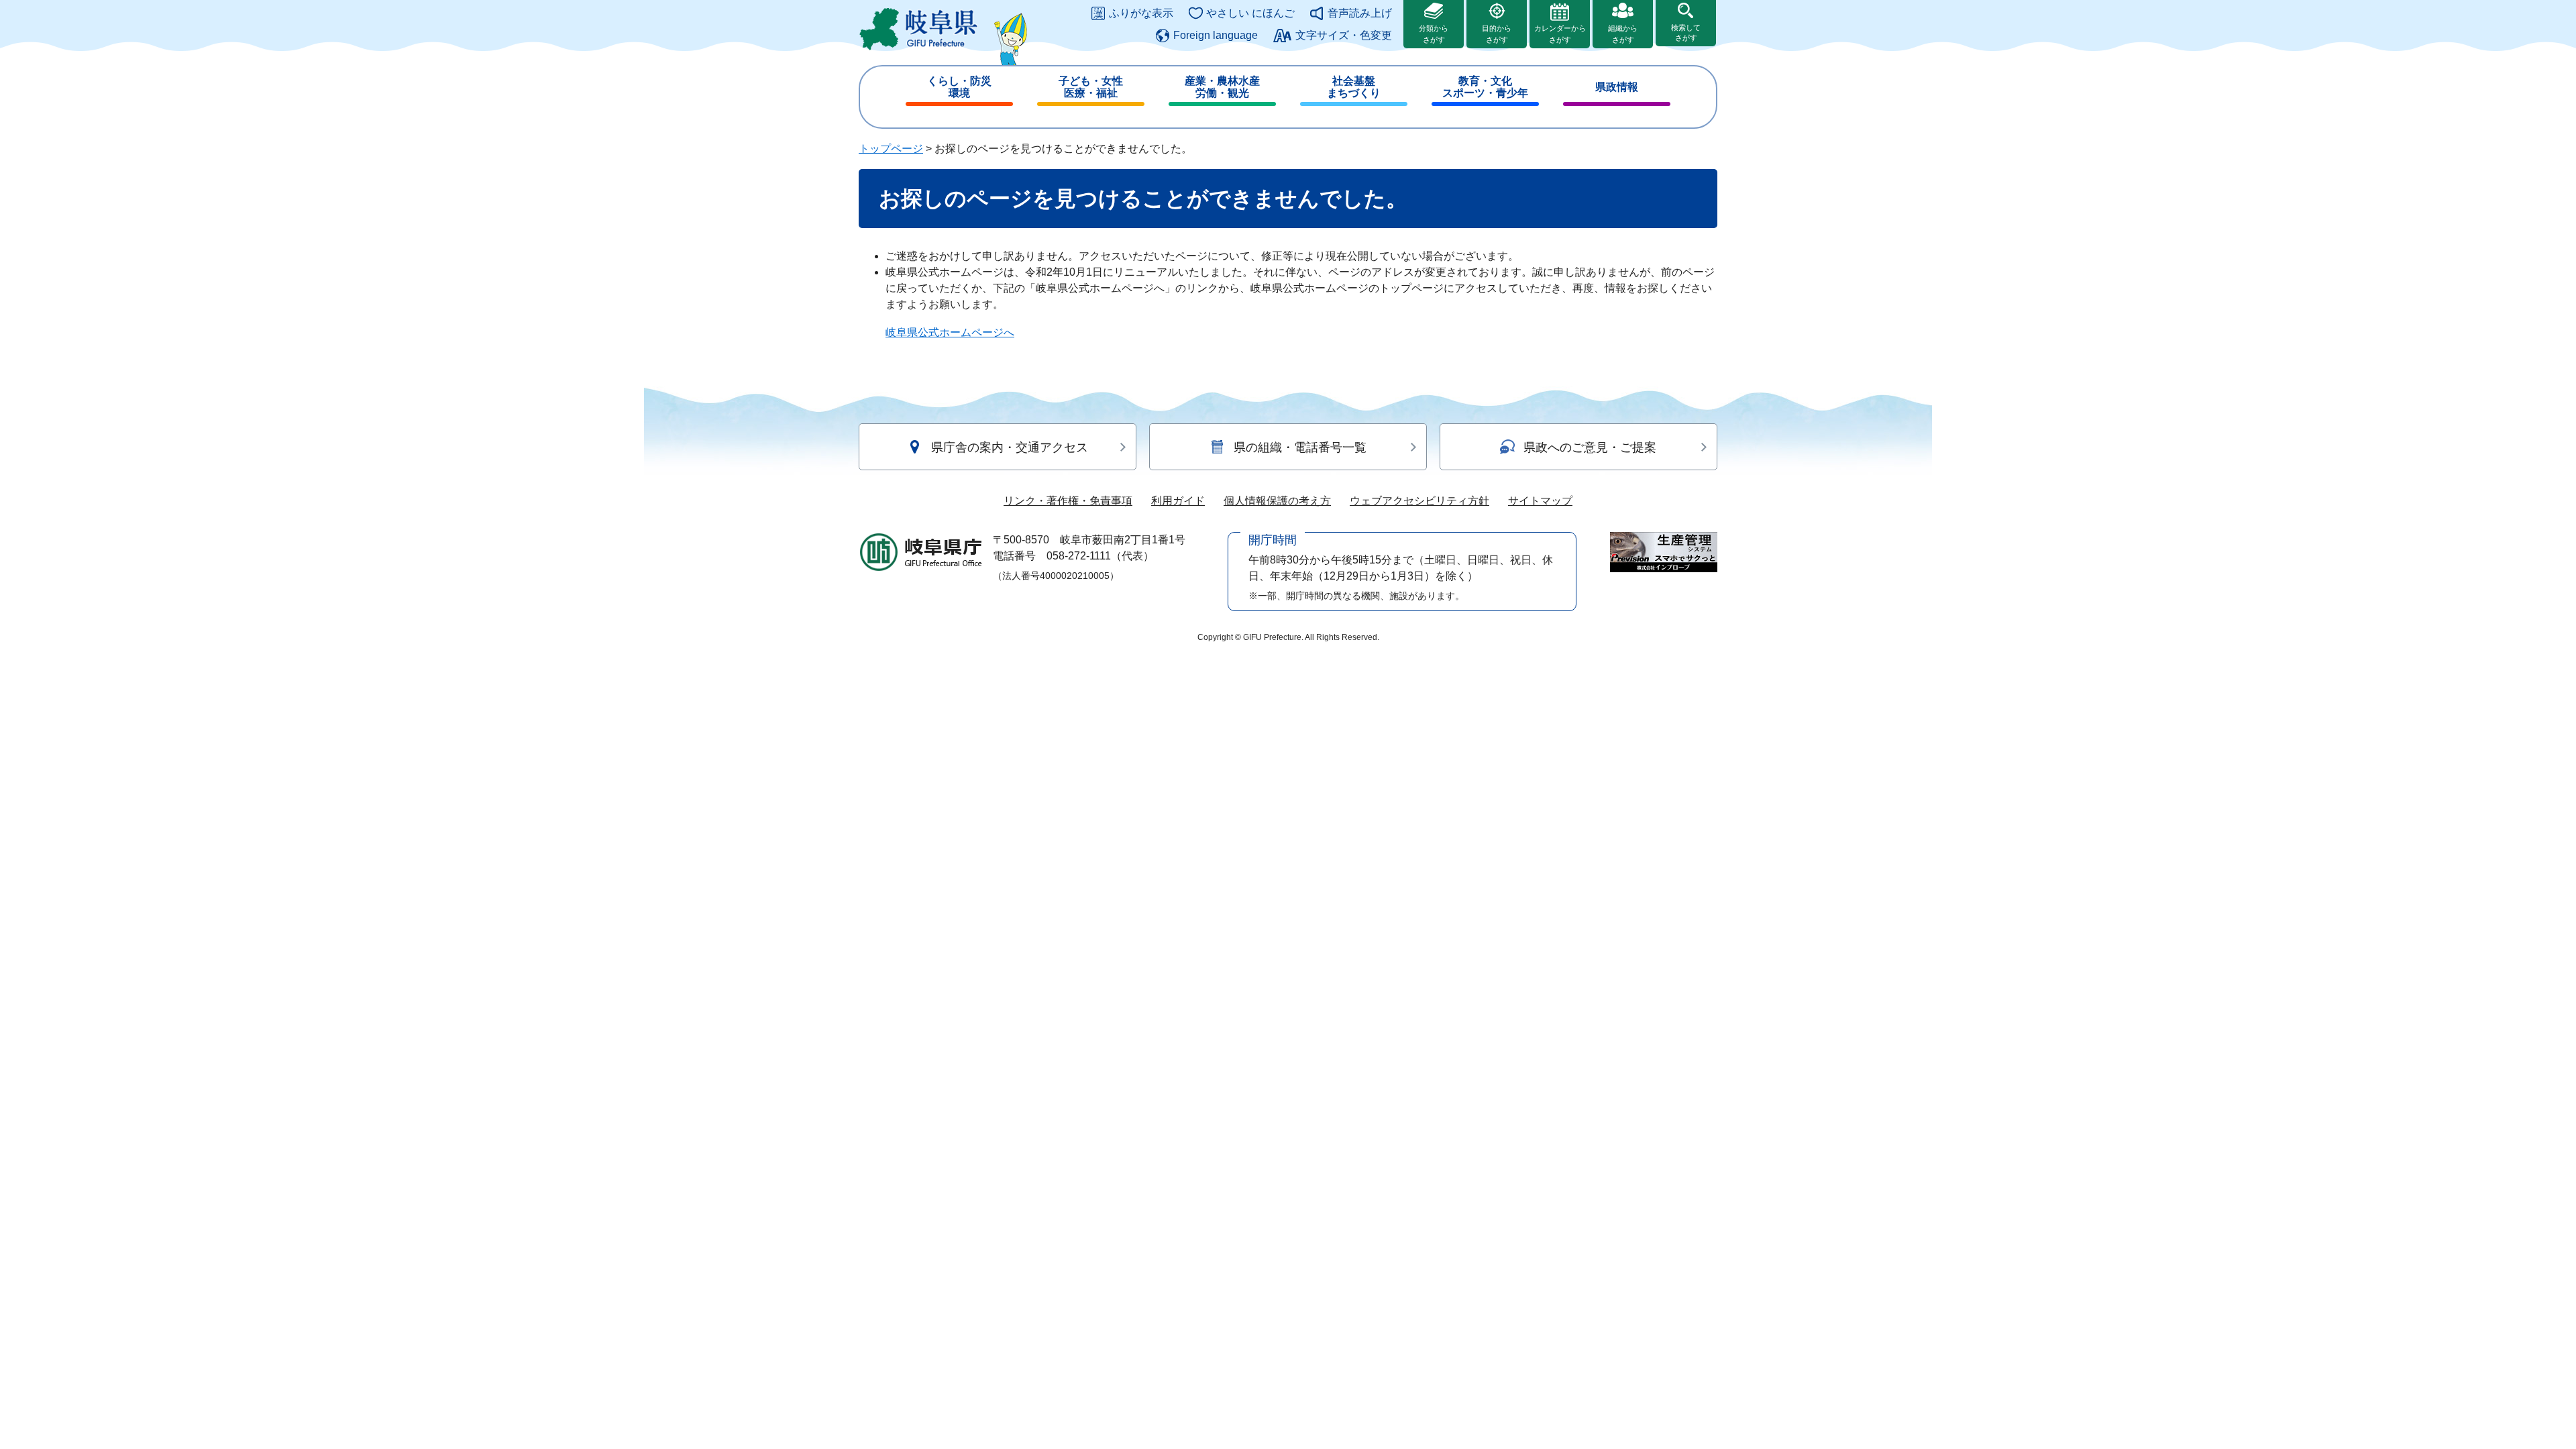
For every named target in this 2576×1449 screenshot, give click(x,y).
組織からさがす (1623, 34)
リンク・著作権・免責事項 (1068, 501)
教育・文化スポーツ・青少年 (1485, 87)
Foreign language (1216, 35)
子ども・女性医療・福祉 (1091, 87)
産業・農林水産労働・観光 (1222, 87)
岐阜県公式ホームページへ (950, 332)
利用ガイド (1178, 501)
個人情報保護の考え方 (1277, 501)
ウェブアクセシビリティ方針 (1419, 501)
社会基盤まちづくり (1354, 87)
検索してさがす (1686, 33)
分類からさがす (1434, 34)
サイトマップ (1540, 501)
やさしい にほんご (1250, 13)
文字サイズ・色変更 (1344, 35)
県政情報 (1617, 87)
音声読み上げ (1360, 13)
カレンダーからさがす (1560, 34)
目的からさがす (1497, 34)
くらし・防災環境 (959, 87)
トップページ (891, 149)
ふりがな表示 (1141, 13)
